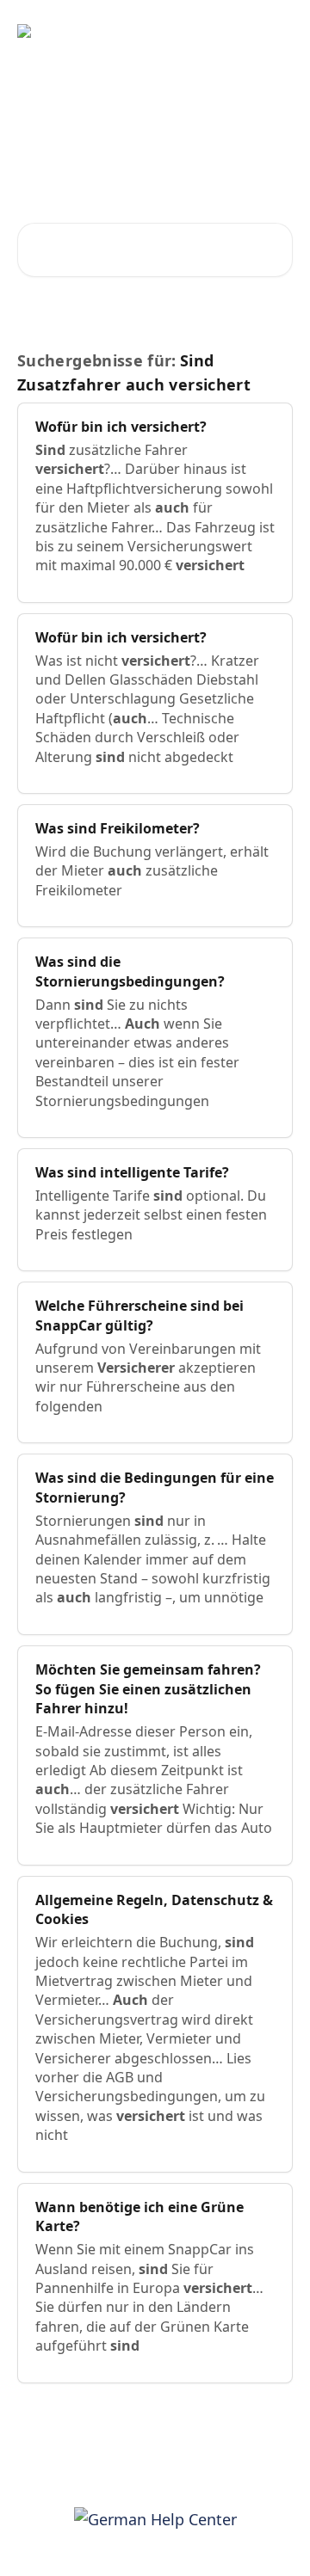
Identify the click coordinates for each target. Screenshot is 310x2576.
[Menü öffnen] (277, 31)
